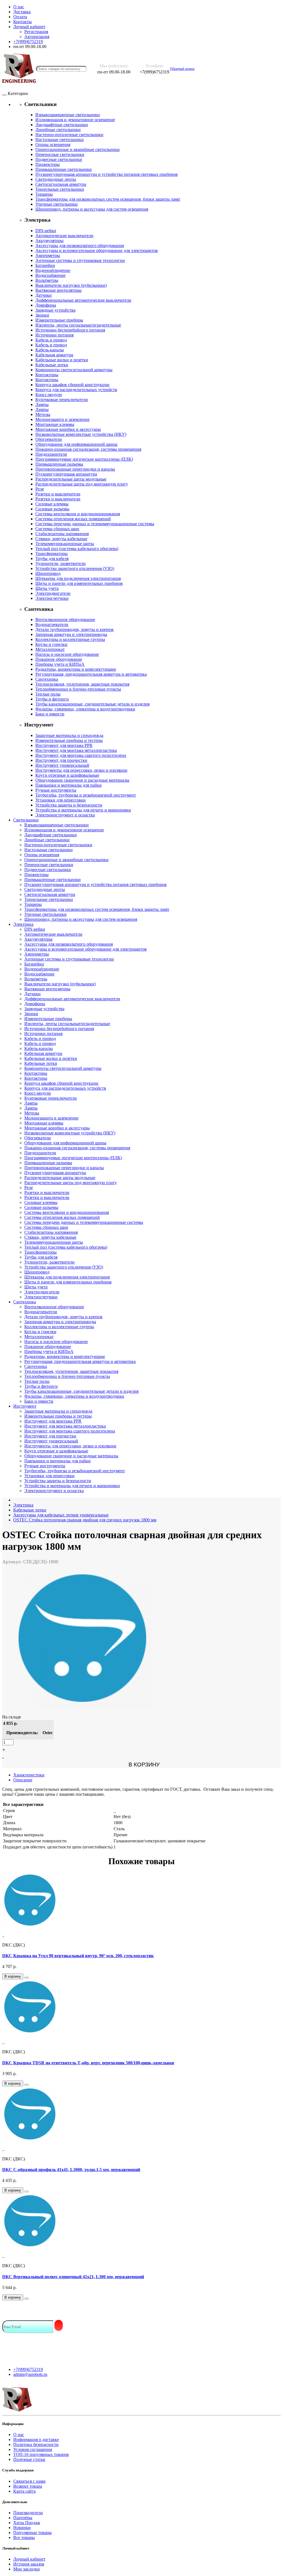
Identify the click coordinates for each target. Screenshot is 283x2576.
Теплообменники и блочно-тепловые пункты (78, 689)
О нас (19, 2435)
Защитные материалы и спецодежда (69, 735)
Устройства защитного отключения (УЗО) (75, 568)
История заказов (29, 2564)
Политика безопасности (36, 2444)
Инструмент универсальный (62, 765)
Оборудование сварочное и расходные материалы (82, 780)
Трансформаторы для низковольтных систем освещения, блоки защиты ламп (108, 199)
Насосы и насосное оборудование (67, 654)
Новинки (22, 2528)
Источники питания (54, 335)
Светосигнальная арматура (61, 184)
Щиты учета (47, 588)
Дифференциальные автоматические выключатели (83, 300)
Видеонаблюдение (53, 270)
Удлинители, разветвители (61, 563)
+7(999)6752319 (28, 2369)
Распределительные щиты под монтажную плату (82, 484)
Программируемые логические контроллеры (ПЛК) (84, 459)
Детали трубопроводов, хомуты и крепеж (74, 629)
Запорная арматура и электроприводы (71, 634)
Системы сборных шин (57, 529)
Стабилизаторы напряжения (62, 534)
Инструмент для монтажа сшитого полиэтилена (81, 755)
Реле (40, 489)
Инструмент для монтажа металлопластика (76, 750)
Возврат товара (28, 2486)
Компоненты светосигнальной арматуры (74, 370)
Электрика (23, 924)
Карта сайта (24, 2491)
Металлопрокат (50, 649)
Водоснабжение (50, 275)
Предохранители (51, 454)
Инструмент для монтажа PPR (64, 745)
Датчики (44, 295)
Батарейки (45, 265)
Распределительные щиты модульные (71, 479)
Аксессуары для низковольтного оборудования (80, 246)
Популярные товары (32, 2533)
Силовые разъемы (52, 509)
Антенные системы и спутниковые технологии (80, 260)
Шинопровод (48, 573)
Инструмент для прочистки (61, 760)
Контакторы (47, 375)
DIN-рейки (46, 231)
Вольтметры (47, 280)
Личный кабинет (29, 2559)
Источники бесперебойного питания (70, 330)
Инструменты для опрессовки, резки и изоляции (81, 770)
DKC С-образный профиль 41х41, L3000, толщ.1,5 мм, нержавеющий (71, 2170)
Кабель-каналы (50, 350)
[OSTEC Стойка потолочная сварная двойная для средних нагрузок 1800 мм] (82, 1706)
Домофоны (46, 305)
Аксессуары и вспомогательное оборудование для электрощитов (97, 250)
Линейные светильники (58, 130)
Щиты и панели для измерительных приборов (79, 583)
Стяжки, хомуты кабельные (61, 539)
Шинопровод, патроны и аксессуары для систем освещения (92, 209)
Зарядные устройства (55, 310)
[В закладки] (27, 1978)
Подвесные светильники (59, 159)
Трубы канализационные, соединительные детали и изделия (92, 704)
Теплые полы (48, 694)
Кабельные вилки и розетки (62, 360)
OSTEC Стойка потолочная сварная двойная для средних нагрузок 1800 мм (85, 1520)
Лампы (42, 404)
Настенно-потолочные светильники (69, 135)
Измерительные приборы (59, 320)
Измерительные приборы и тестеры (69, 740)
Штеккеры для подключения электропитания (78, 578)
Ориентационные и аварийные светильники (78, 149)
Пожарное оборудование (59, 659)
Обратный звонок (182, 69)
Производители (28, 2513)
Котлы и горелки (51, 644)
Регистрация (36, 32)
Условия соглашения (33, 2449)
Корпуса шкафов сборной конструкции (72, 385)
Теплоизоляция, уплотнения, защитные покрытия (82, 684)
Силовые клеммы (52, 504)
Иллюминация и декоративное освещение (75, 120)
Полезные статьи (29, 2459)
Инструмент (25, 1406)
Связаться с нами (29, 2481)
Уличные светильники (57, 204)
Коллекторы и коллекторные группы (70, 639)
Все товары (24, 2537)
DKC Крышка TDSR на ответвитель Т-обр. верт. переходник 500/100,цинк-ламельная (88, 2063)
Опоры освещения (53, 144)
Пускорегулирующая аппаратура (66, 474)
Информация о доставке (36, 2440)
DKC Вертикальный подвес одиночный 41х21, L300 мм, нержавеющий (73, 2277)
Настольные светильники (60, 140)
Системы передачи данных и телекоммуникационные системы (95, 524)
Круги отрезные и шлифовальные (67, 775)
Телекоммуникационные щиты (65, 544)
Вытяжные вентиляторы (58, 290)
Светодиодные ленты (56, 179)
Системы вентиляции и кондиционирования (78, 514)
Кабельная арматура (54, 355)
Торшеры (44, 194)
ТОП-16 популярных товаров (41, 2454)
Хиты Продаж (27, 2523)
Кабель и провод (51, 340)
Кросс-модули (49, 395)
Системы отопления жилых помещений (73, 519)
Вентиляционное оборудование (65, 620)
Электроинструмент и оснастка (65, 815)
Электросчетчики (52, 598)
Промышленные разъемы (59, 464)
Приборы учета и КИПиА (60, 664)
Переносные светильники (60, 154)
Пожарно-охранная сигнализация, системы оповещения (88, 449)
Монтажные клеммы (55, 424)
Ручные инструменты (56, 790)
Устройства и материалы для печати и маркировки (83, 810)
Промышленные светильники (64, 169)
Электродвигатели (53, 593)
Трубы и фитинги (52, 699)
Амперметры (48, 255)
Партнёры (23, 2518)
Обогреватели (49, 439)
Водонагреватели (52, 624)
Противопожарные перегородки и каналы (75, 469)
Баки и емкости (50, 714)
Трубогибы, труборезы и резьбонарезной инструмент (86, 795)
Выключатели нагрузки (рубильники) (71, 285)
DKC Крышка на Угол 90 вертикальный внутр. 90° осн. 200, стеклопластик (78, 1956)
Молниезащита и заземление (62, 419)
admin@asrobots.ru (30, 2374)
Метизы (43, 414)
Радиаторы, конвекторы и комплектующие (76, 669)
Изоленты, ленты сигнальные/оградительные (78, 325)
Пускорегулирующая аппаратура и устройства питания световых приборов (107, 174)
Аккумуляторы (49, 241)
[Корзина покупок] (200, 69)
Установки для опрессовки (61, 800)
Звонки (42, 315)
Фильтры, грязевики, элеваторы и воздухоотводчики (85, 709)
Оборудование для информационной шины (76, 444)
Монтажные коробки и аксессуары (68, 429)
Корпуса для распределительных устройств (76, 390)
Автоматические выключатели (64, 236)
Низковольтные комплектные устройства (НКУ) (81, 434)
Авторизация (37, 37)
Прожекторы (48, 164)
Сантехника (47, 679)
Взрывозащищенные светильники (68, 115)
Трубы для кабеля (52, 559)
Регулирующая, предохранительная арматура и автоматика (91, 674)
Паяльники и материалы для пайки (69, 785)
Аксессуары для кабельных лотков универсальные (61, 1515)
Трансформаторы (52, 554)
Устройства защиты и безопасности (69, 805)
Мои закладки (27, 2569)
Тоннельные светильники (60, 189)
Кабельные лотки (52, 365)
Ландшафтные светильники (62, 125)
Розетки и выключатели (58, 494)
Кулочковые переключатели (62, 400)
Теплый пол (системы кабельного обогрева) (77, 549)
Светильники (26, 820)
